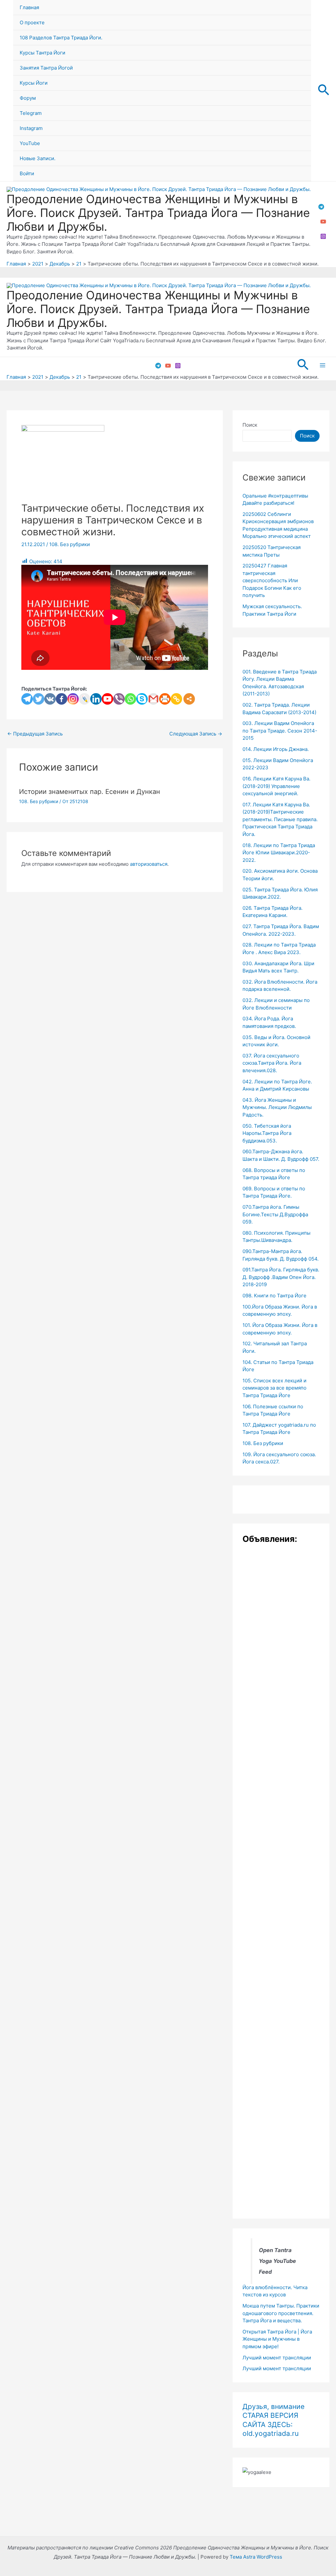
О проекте (32, 22)
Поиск (250, 425)
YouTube (30, 143)
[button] (324, 91)
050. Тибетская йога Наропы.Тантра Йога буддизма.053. (267, 1133)
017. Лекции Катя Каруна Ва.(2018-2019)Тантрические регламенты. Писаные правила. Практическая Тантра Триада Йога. (280, 819)
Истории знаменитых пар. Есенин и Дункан (90, 792)
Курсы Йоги (34, 83)
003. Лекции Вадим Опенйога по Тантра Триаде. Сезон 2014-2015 (280, 731)
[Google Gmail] (153, 699)
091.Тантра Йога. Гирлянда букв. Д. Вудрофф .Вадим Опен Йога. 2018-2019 (281, 1277)
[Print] (165, 699)
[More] (189, 699)
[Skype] (142, 699)
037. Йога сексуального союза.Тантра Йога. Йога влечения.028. (272, 1063)
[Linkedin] (96, 699)
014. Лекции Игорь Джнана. (276, 749)
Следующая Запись (196, 734)
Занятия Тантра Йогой (46, 68)
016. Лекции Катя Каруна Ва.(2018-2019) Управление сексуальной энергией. (276, 786)
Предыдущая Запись (35, 734)
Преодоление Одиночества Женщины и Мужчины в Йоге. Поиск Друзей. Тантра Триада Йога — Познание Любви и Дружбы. (158, 213)
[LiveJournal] (84, 699)
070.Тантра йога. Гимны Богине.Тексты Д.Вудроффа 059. (275, 1214)
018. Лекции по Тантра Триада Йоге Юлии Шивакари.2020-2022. (279, 853)
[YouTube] (323, 222)
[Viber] (119, 699)
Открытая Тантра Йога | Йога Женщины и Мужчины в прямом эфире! (277, 2339)
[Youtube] (107, 699)
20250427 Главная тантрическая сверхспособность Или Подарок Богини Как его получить (272, 580)
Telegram (31, 113)
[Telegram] (321, 207)
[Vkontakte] (50, 699)
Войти (27, 173)
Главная (29, 7)
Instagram (31, 128)
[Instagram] (323, 236)
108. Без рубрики (70, 544)
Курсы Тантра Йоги (42, 53)
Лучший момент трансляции (277, 2358)
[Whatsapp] (130, 699)
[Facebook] (62, 699)
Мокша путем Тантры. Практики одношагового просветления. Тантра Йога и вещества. (281, 2313)
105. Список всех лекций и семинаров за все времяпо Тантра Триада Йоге (274, 1388)
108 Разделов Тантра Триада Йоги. (61, 38)
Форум (28, 98)
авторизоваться (149, 864)
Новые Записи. (38, 158)
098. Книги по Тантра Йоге (274, 1296)
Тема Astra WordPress (256, 2557)
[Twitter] (39, 699)
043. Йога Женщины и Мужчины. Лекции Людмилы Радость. (277, 1107)
